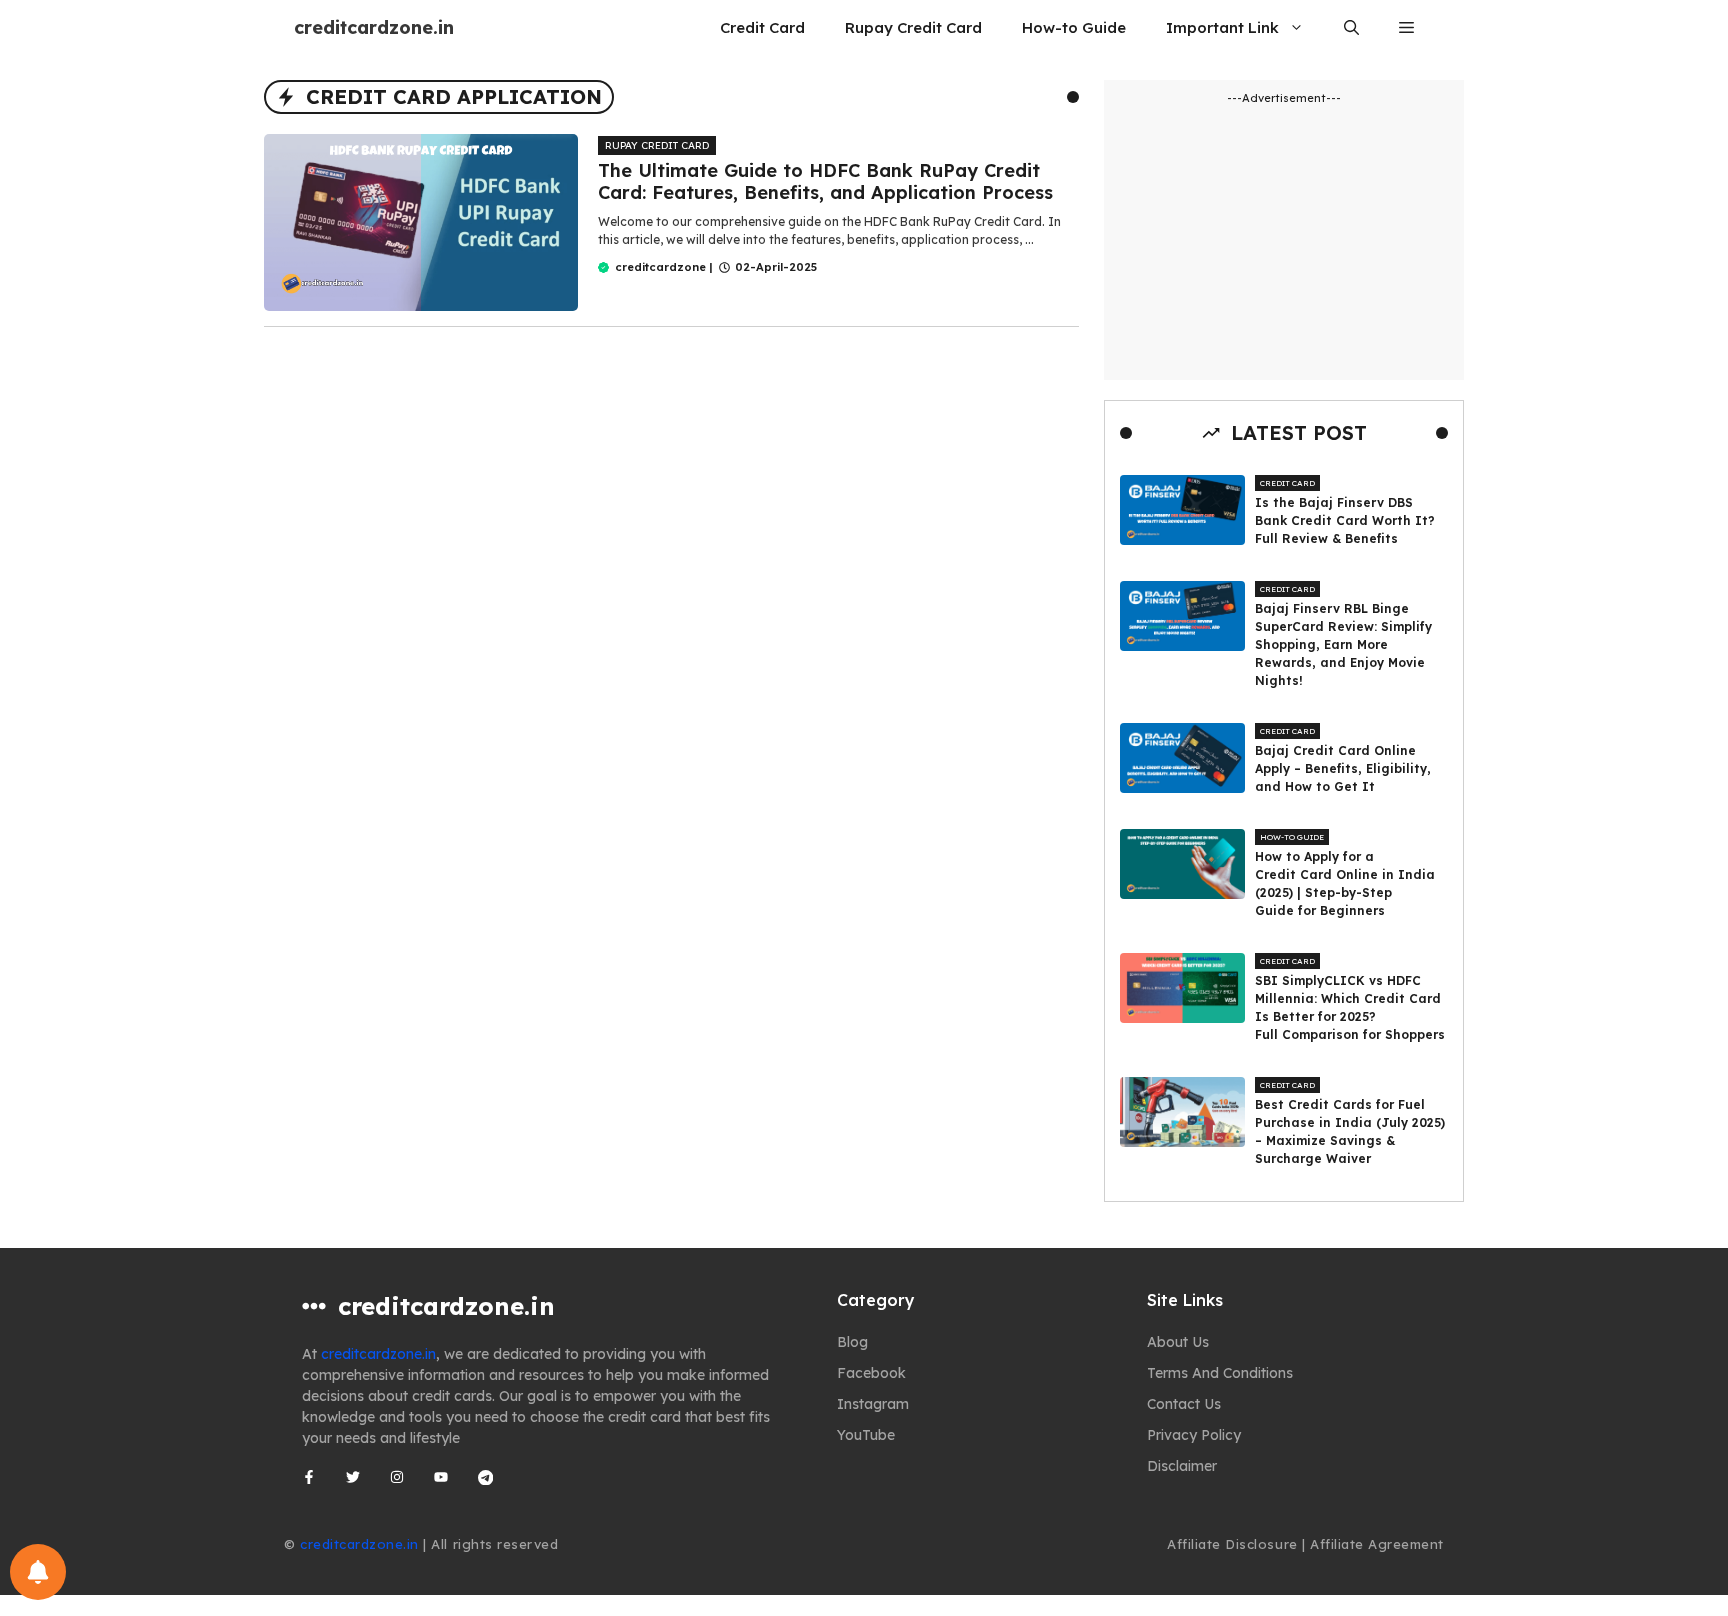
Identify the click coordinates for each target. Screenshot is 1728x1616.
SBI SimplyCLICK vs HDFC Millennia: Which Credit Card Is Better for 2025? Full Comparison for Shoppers (1350, 1007)
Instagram (873, 1404)
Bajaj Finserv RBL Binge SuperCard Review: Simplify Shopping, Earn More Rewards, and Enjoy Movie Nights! (1343, 644)
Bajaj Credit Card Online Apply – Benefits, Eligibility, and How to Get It (1343, 768)
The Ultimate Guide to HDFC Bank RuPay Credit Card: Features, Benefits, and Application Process (825, 181)
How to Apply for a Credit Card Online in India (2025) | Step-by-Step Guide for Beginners (1345, 883)
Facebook (871, 1373)
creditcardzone (660, 267)
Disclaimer (1182, 1466)
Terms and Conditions (1220, 1373)
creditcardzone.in (374, 27)
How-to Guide (1074, 27)
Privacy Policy (1194, 1435)
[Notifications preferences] (38, 1572)
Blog (852, 1342)
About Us (1178, 1342)
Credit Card (762, 27)
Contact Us (1184, 1404)
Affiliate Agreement (1377, 1544)
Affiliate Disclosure (1232, 1544)
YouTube (866, 1435)
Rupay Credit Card (913, 27)
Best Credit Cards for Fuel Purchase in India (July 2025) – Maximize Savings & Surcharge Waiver (1350, 1131)
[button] (1351, 27)
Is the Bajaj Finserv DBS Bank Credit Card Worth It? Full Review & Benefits (1345, 520)
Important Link (1222, 27)
